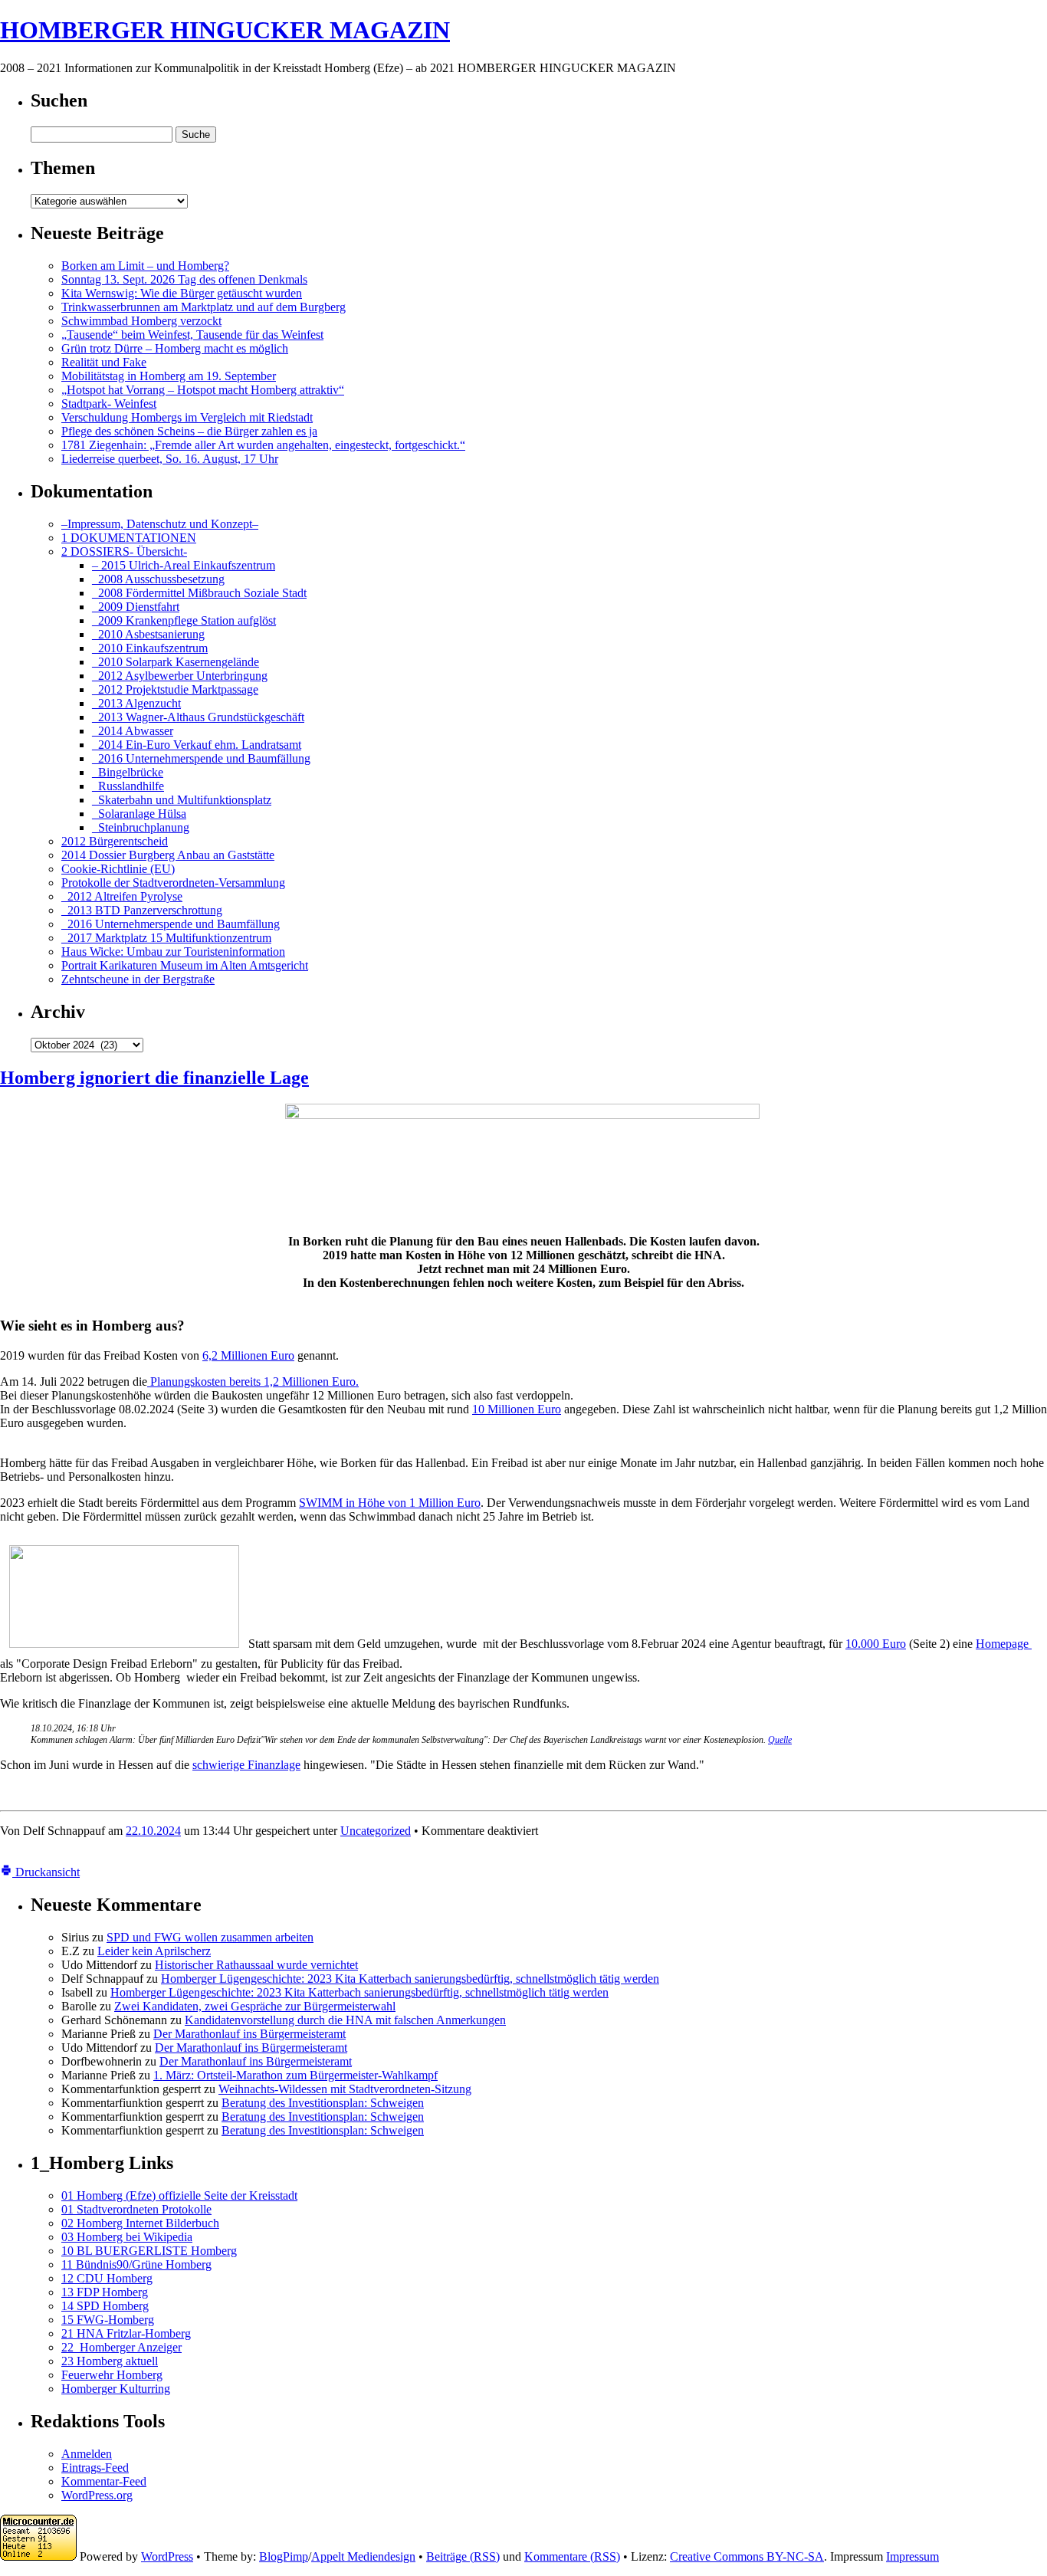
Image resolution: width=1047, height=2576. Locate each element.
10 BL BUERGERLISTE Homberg (149, 2251)
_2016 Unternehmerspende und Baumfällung (201, 758)
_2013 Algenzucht (136, 703)
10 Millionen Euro (517, 1409)
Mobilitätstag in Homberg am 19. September (169, 376)
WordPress (167, 2556)
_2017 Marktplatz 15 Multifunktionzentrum (166, 938)
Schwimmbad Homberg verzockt (141, 321)
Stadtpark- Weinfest (109, 404)
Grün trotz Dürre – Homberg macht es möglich (175, 348)
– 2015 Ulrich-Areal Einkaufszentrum (184, 565)
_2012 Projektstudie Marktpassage (175, 689)
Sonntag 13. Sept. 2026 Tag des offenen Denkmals (184, 279)
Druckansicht (46, 1872)
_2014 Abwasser (133, 731)
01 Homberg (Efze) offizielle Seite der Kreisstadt (179, 2195)
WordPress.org (97, 2495)
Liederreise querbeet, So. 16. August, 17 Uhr (170, 459)
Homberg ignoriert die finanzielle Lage (154, 1078)
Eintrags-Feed (95, 2468)
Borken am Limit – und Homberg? (145, 266)
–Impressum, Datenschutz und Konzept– (160, 524)
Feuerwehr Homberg (112, 2375)
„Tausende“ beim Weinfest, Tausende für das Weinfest (192, 335)
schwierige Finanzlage (246, 1765)
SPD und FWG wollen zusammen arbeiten (210, 1937)
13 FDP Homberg (105, 2292)
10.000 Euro (876, 1644)
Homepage (1004, 1644)
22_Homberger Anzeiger (121, 2347)
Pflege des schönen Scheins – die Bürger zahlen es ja (189, 431)
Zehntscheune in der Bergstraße (138, 979)
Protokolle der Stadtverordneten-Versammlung (173, 883)
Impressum (912, 2556)
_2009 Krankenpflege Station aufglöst (184, 620)
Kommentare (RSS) (572, 2556)
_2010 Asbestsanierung (148, 634)
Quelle (780, 1740)
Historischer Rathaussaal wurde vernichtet (256, 1965)
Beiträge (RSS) (463, 2556)
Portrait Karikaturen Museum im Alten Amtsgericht (185, 965)
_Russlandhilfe (128, 786)
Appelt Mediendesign (363, 2556)
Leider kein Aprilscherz (154, 1951)
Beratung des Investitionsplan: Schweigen (323, 2103)
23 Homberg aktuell (110, 2361)
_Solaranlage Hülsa (139, 814)
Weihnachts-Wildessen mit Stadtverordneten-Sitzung (345, 2089)
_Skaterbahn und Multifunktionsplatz (182, 800)
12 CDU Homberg (107, 2278)
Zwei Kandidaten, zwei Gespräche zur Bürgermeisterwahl (255, 2006)
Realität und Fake (104, 362)
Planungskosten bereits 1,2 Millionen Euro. (253, 1382)
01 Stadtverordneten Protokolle (136, 2209)
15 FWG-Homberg (108, 2320)
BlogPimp (284, 2556)
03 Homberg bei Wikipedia (127, 2237)
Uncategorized (376, 1831)
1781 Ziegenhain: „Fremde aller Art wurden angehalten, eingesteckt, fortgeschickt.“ (263, 445)
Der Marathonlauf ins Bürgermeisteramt (249, 2034)
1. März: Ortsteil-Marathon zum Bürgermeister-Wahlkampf (295, 2075)
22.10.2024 (153, 1831)
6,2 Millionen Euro (248, 1355)
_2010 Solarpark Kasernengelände (176, 662)
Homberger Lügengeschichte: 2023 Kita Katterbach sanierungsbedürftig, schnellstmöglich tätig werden (410, 1979)
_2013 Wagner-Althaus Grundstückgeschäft (198, 717)
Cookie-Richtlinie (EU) (118, 869)
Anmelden (87, 2454)
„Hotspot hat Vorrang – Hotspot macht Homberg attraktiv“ (203, 390)
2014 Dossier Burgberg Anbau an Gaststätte (168, 855)
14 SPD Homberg (105, 2306)
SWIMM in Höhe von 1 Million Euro (390, 1503)
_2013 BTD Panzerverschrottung (142, 910)
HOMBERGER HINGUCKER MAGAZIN (225, 30)
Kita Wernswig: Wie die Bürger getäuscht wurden (182, 293)
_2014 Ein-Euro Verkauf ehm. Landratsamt (197, 745)
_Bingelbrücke (128, 772)
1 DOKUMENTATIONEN (129, 538)
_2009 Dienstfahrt (136, 607)
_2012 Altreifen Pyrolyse (122, 896)
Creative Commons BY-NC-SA (747, 2556)
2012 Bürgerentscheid (115, 841)
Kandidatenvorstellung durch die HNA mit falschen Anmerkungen (345, 2020)
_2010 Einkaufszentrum (150, 648)
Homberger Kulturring (116, 2389)
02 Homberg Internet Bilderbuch (140, 2223)
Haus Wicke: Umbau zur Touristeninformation (173, 952)
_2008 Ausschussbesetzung (158, 579)
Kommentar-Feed (104, 2481)
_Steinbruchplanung (141, 827)
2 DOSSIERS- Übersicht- (124, 551)
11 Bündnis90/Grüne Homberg (136, 2264)
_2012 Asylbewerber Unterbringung (180, 676)
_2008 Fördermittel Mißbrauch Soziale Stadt (199, 593)
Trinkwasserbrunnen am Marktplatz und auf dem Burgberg (203, 307)
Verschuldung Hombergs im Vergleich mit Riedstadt (187, 417)
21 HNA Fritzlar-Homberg (126, 2333)
